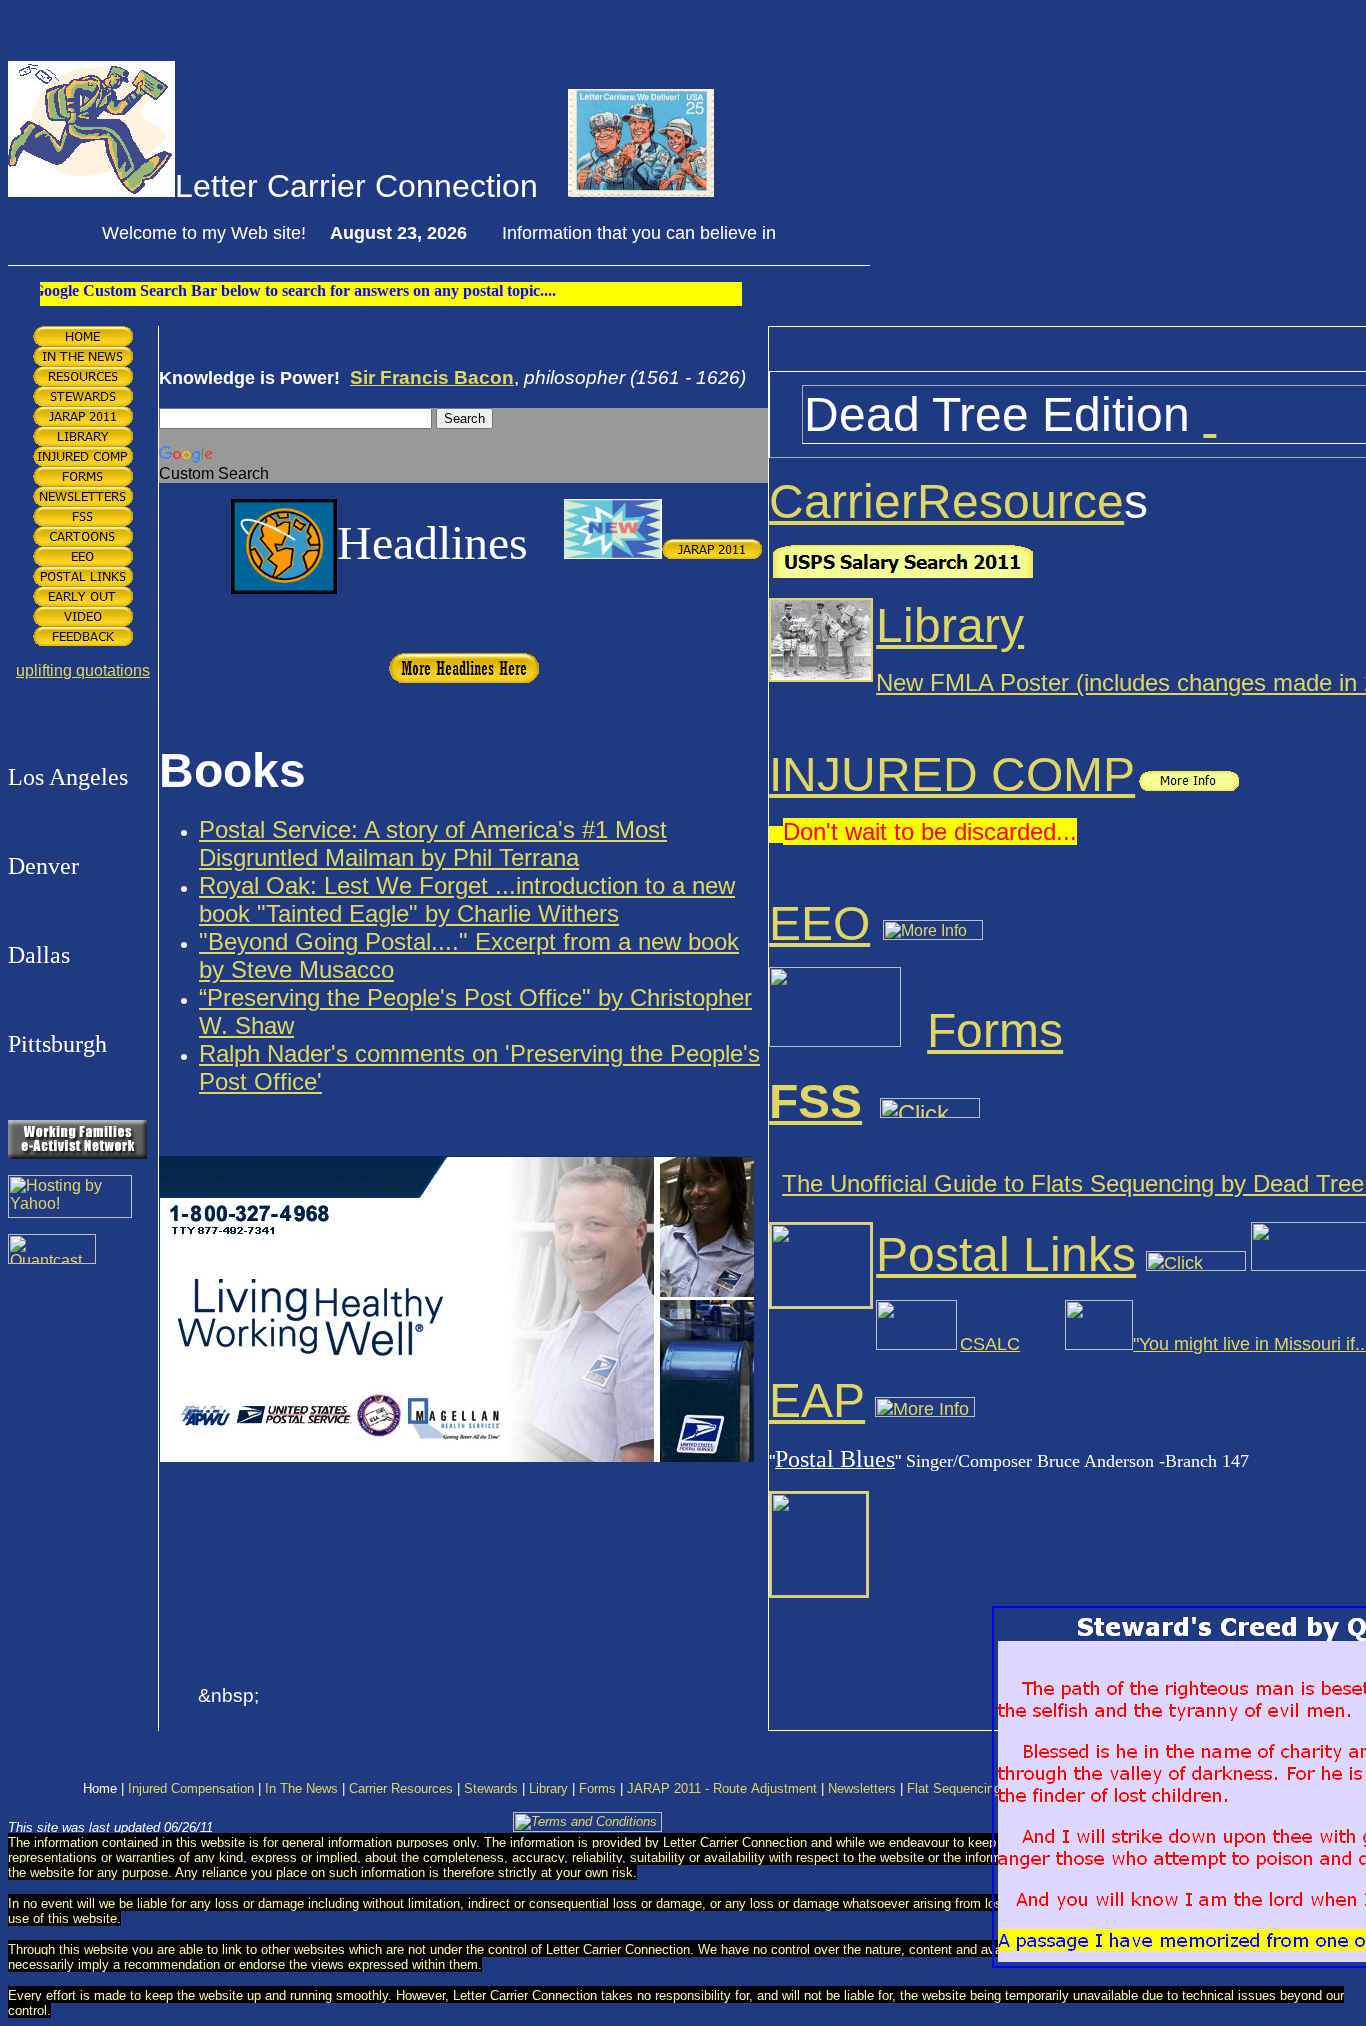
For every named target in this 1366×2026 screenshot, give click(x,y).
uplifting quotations (83, 670)
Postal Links (1006, 1254)
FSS (815, 1101)
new (710, 885)
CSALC (990, 1344)
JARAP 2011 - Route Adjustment (722, 1788)
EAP (817, 1400)
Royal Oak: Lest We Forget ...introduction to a (442, 885)
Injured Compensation (191, 1788)
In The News (301, 1788)
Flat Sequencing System (978, 1788)
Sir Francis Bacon (432, 377)
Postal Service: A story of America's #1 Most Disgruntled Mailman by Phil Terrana (433, 843)
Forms (995, 1030)
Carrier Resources (401, 1788)
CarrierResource (946, 501)
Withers (575, 913)
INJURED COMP (952, 774)
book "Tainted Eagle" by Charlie (365, 913)
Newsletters (862, 1788)
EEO (819, 923)
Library (950, 625)
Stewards (491, 1788)
